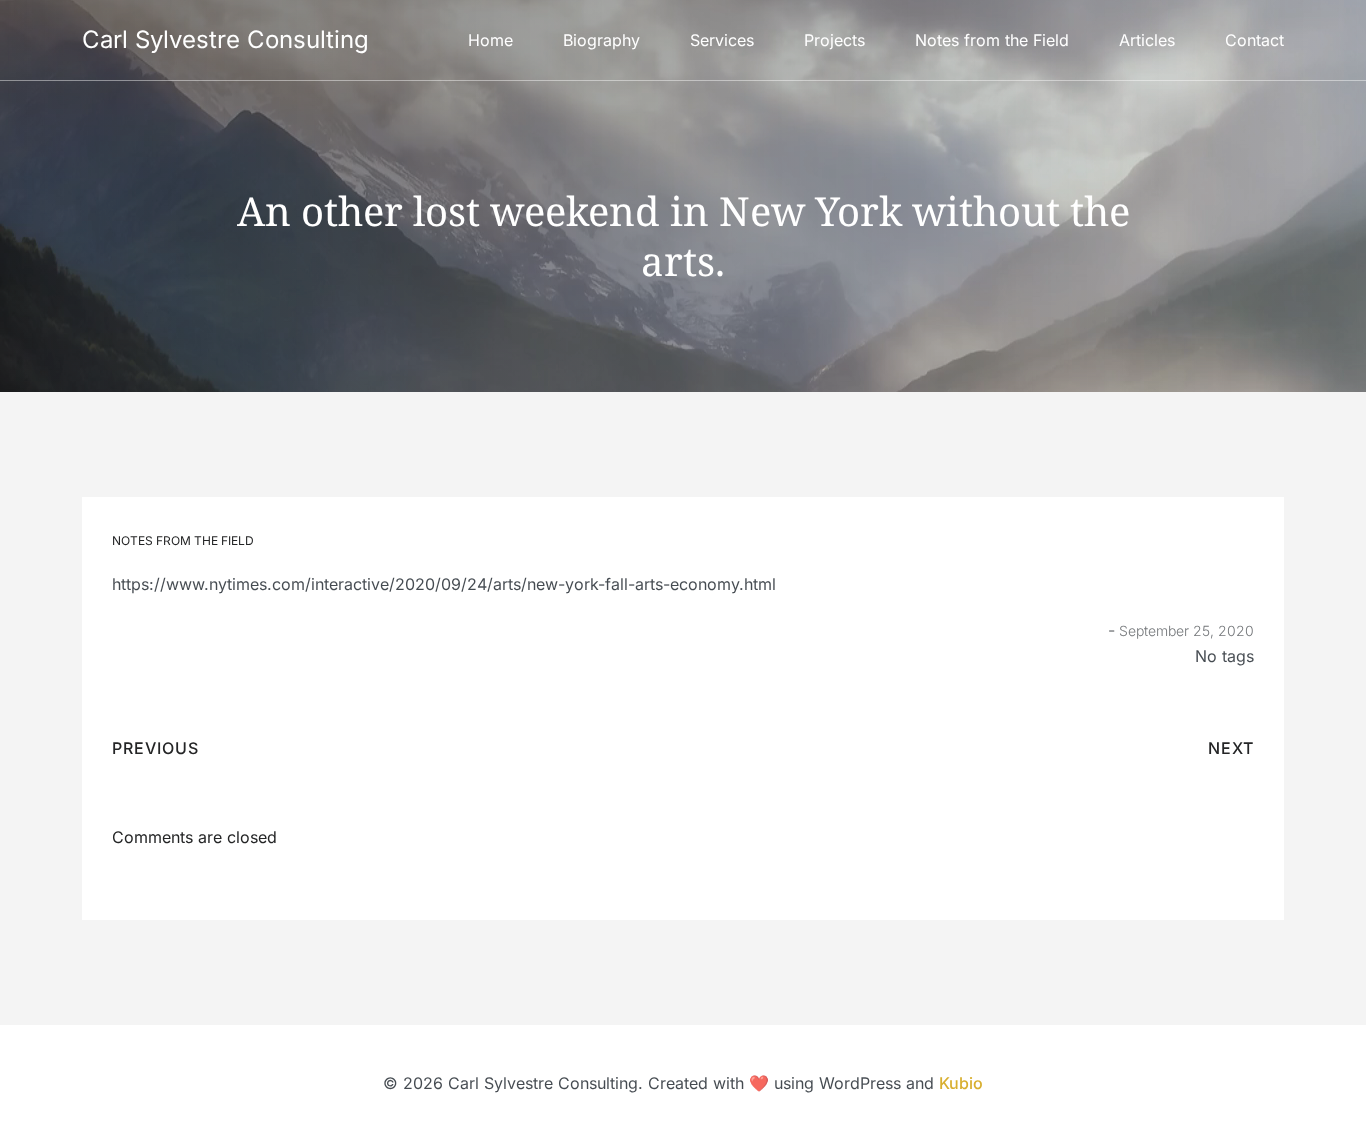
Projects (834, 40)
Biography (601, 40)
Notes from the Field (992, 40)
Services (722, 40)
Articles (1147, 40)
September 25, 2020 (1186, 630)
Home (490, 40)
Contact (1254, 40)
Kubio (961, 1083)
